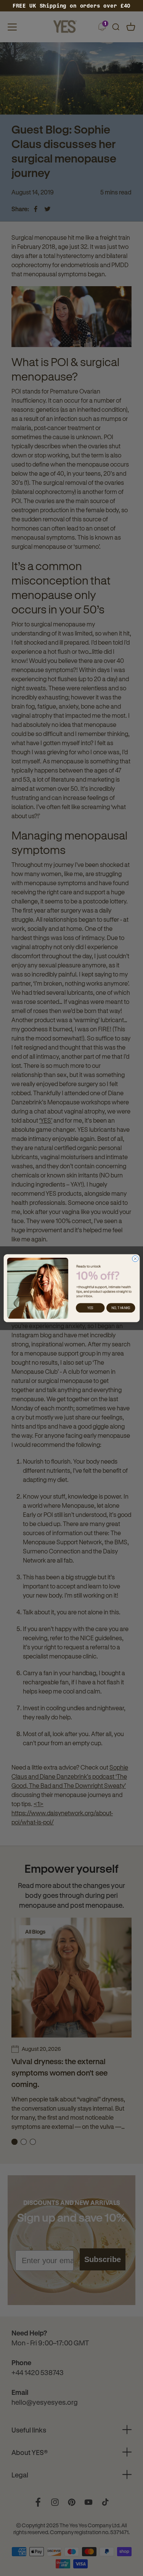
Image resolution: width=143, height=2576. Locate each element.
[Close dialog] (135, 1259)
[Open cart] (131, 27)
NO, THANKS (121, 1308)
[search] (116, 27)
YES (90, 1308)
